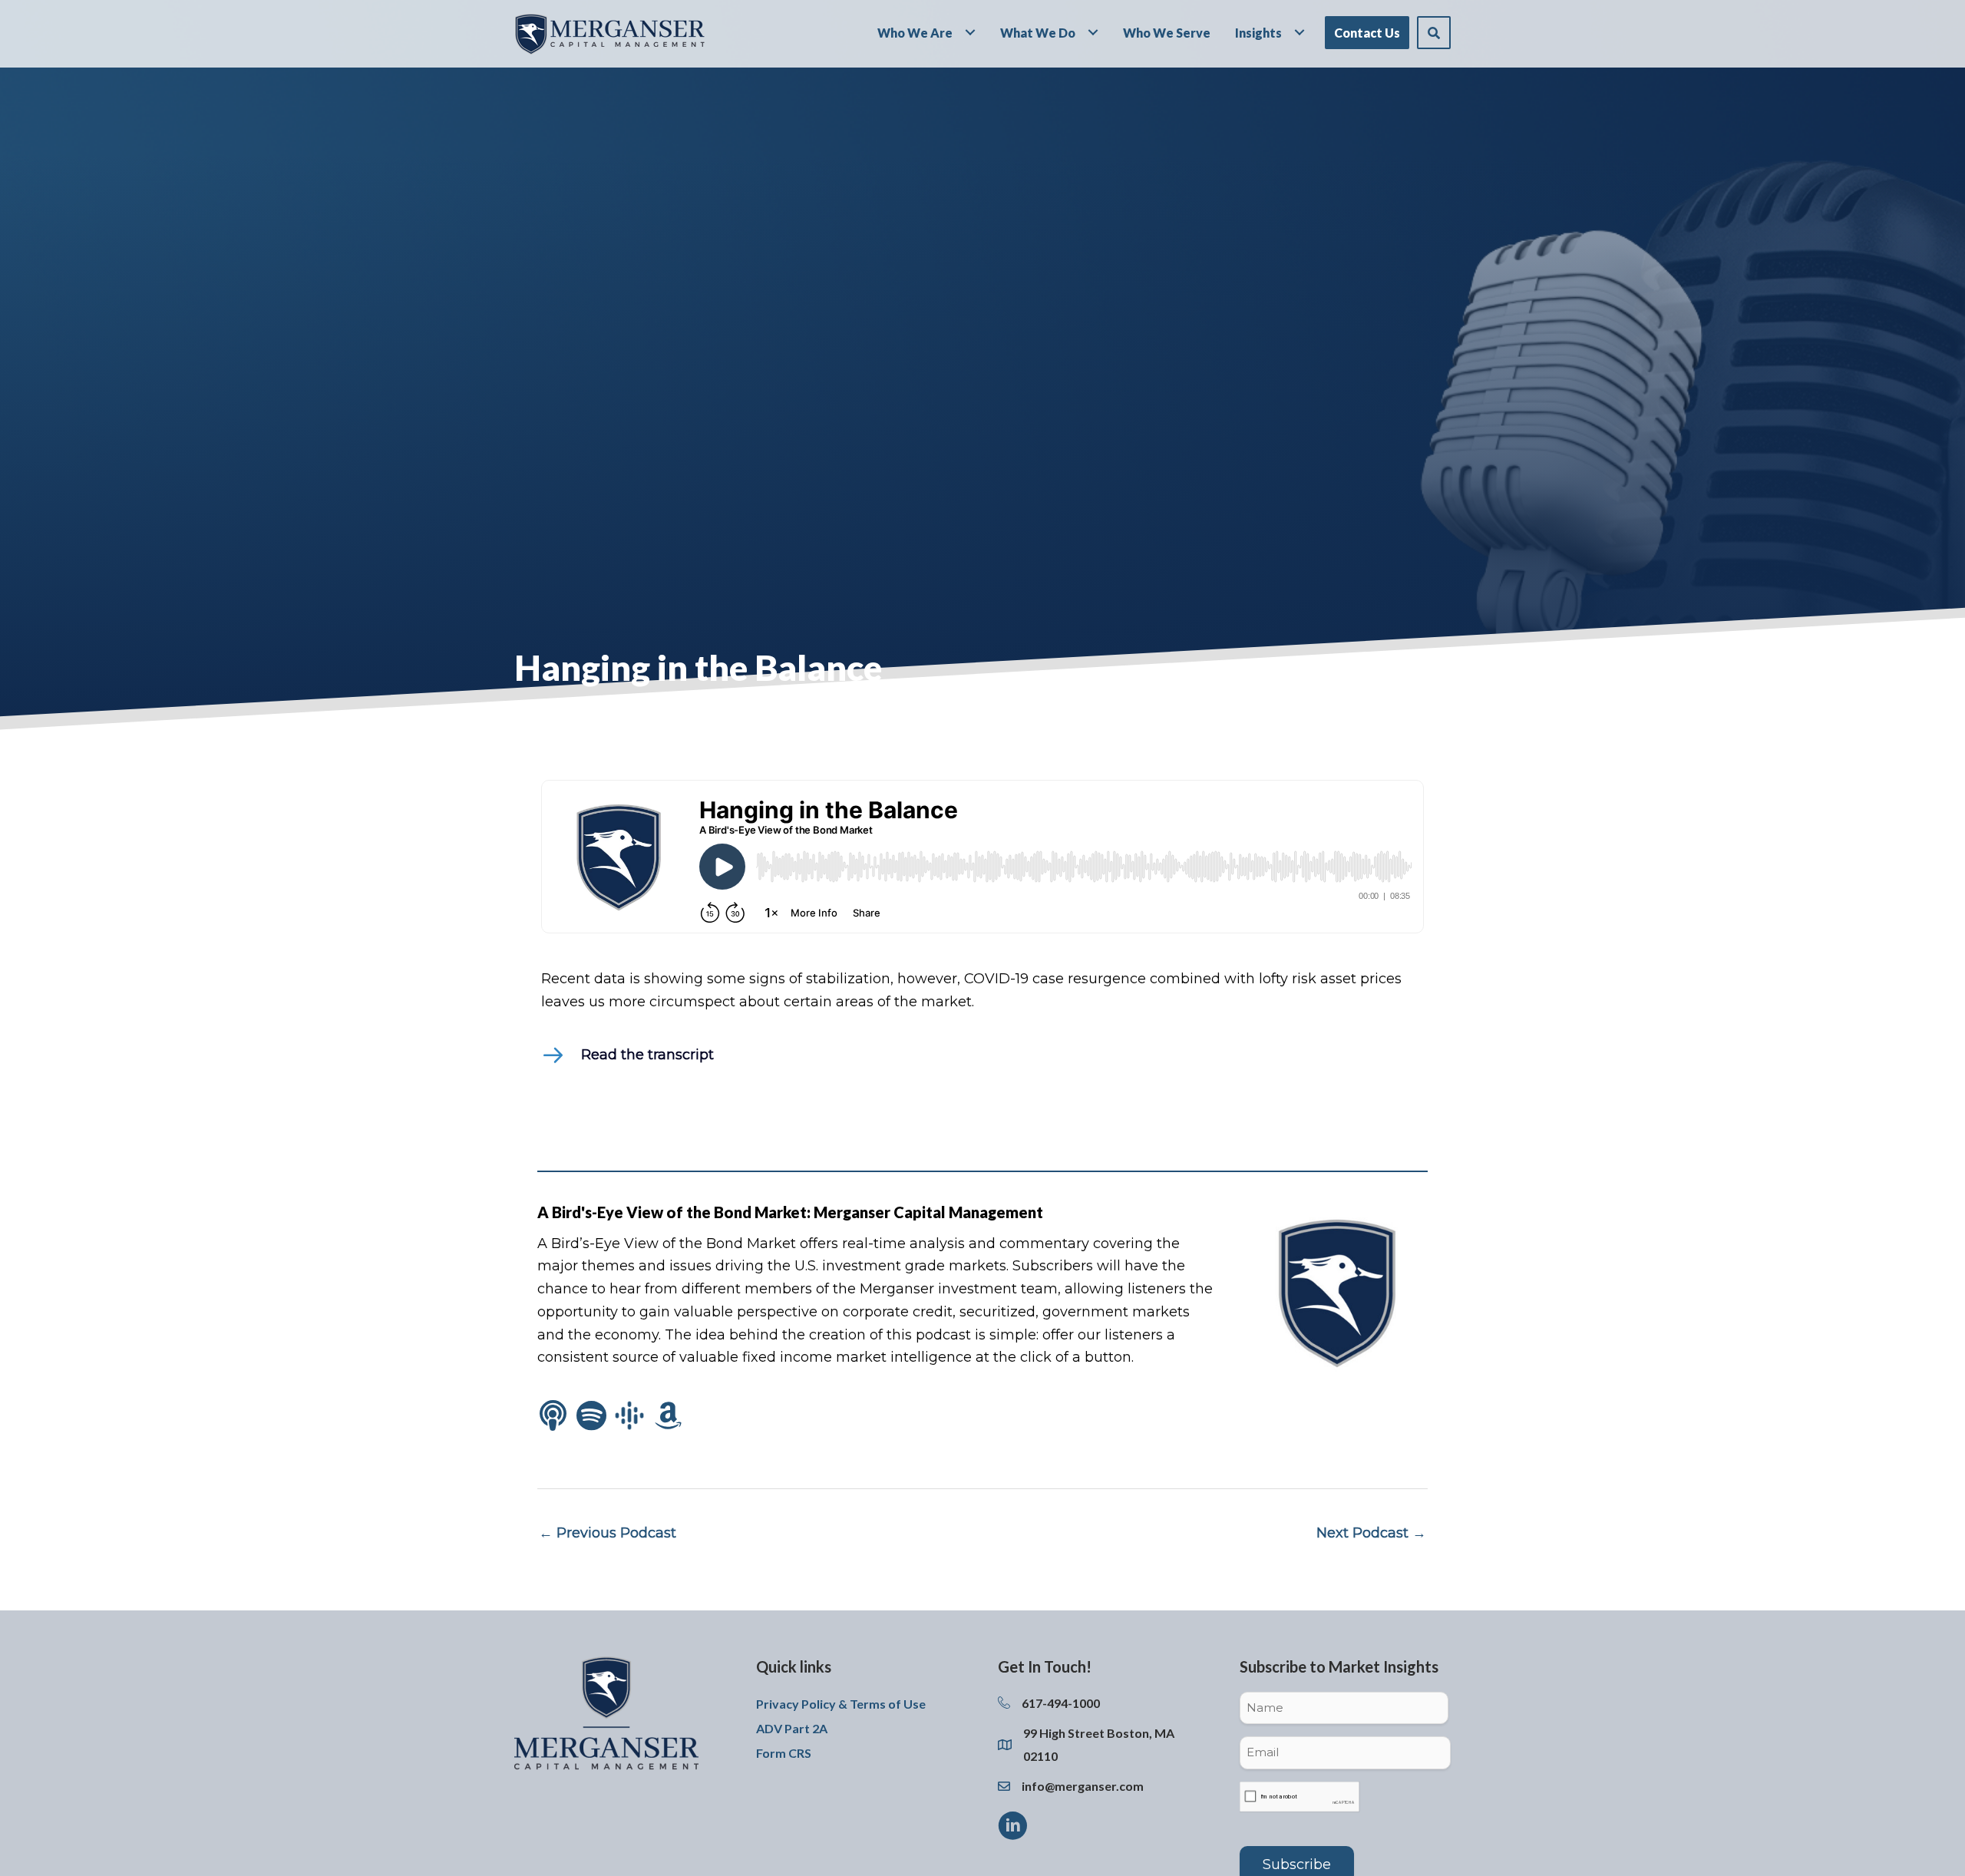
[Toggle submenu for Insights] (1300, 32)
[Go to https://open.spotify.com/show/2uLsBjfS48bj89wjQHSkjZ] (591, 1417)
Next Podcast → (1371, 1533)
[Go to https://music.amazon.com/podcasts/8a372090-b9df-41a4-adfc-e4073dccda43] (668, 1417)
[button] (1434, 33)
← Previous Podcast (608, 1533)
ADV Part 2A (792, 1728)
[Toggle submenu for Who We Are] (970, 32)
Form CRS (784, 1753)
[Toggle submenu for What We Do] (1093, 32)
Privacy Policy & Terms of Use (841, 1704)
